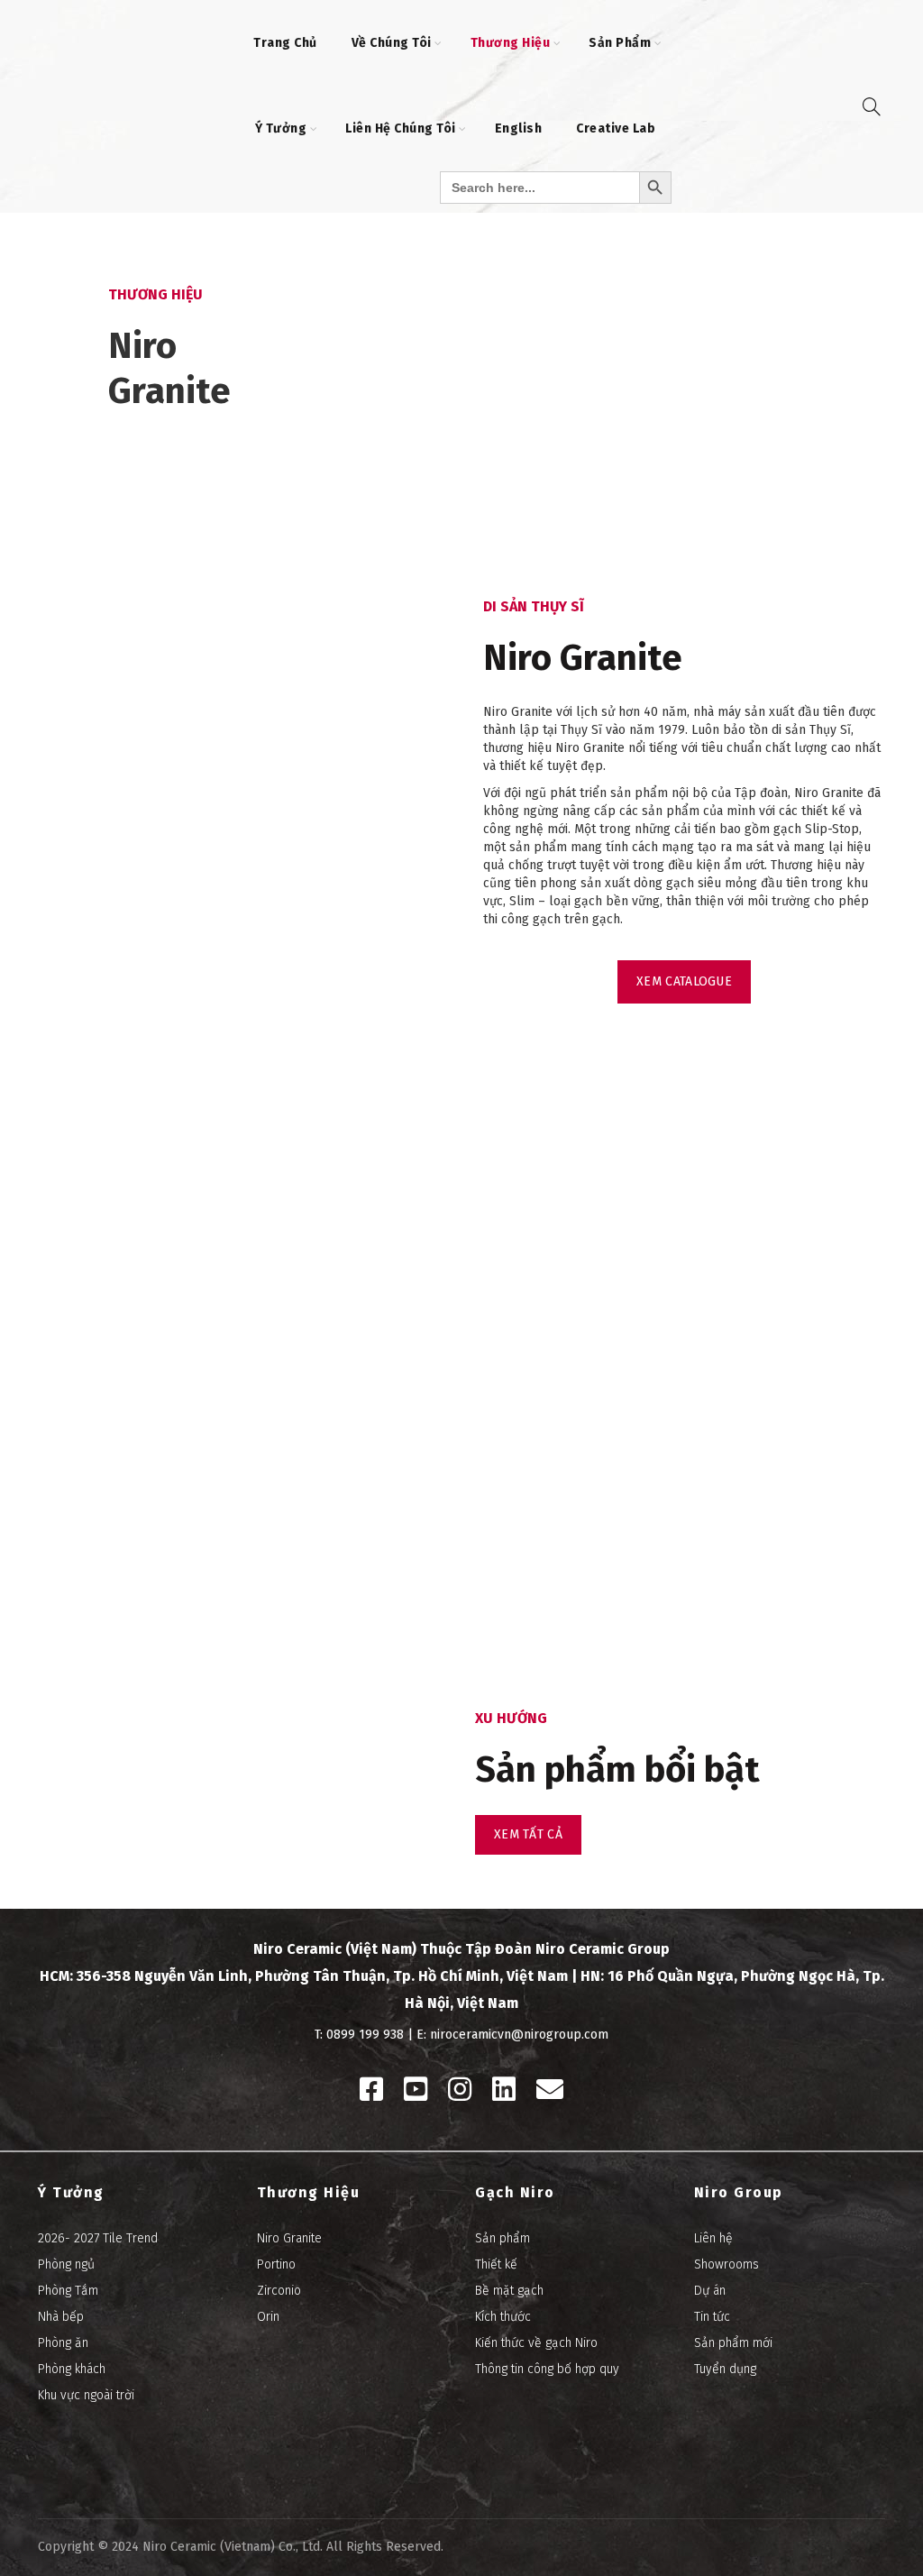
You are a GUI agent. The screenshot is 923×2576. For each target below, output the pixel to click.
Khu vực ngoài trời (86, 2395)
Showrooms (727, 2264)
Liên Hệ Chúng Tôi (401, 128)
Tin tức (712, 2317)
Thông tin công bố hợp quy (547, 2369)
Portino (276, 2264)
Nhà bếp (61, 2317)
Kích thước (503, 2317)
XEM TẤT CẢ (528, 1834)
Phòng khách (72, 2369)
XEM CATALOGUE (684, 981)
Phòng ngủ (66, 2264)
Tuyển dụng (725, 2369)
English (519, 128)
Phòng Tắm (68, 2291)
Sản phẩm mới (733, 2343)
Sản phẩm (503, 2238)
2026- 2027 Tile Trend (98, 2238)
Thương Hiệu (511, 43)
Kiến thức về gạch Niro (536, 2343)
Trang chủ (285, 43)
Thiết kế (496, 2264)
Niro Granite (289, 2238)
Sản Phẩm (620, 43)
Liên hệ (713, 2238)
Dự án (710, 2291)
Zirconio (279, 2291)
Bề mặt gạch (509, 2291)
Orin (268, 2317)
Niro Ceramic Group (603, 1949)
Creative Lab (616, 128)
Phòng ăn (63, 2343)
